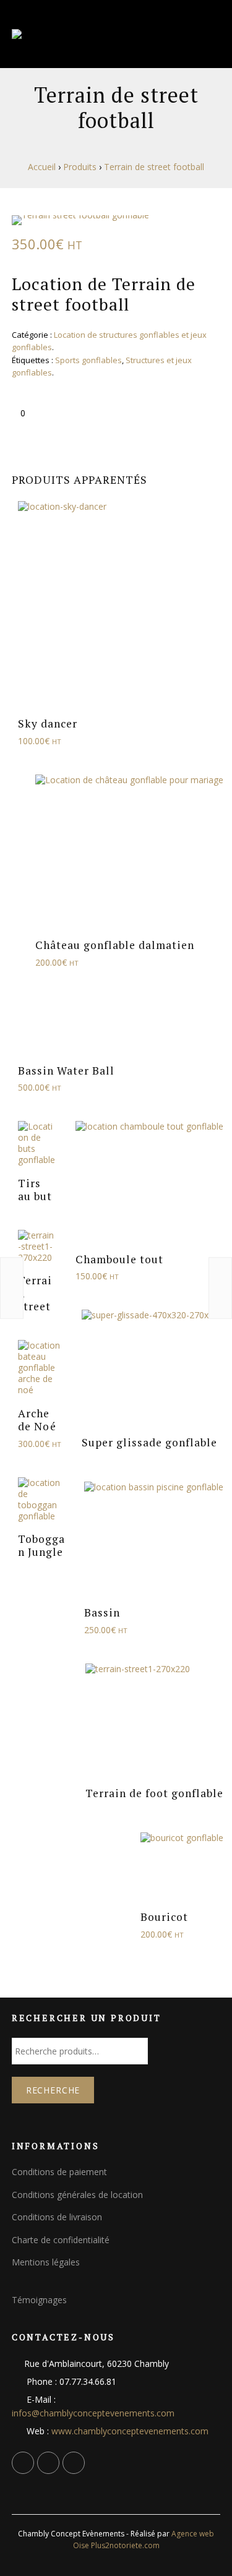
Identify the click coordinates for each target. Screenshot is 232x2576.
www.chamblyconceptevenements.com (130, 2431)
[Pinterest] (74, 2463)
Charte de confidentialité (61, 2240)
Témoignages (39, 2300)
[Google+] (48, 2463)
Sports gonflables (88, 360)
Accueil (42, 167)
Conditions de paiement (59, 2172)
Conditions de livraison (57, 2217)
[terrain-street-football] (116, 220)
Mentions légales (46, 2262)
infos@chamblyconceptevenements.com (93, 2413)
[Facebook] (23, 2463)
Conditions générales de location (77, 2195)
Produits (80, 167)
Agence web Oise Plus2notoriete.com (144, 2540)
